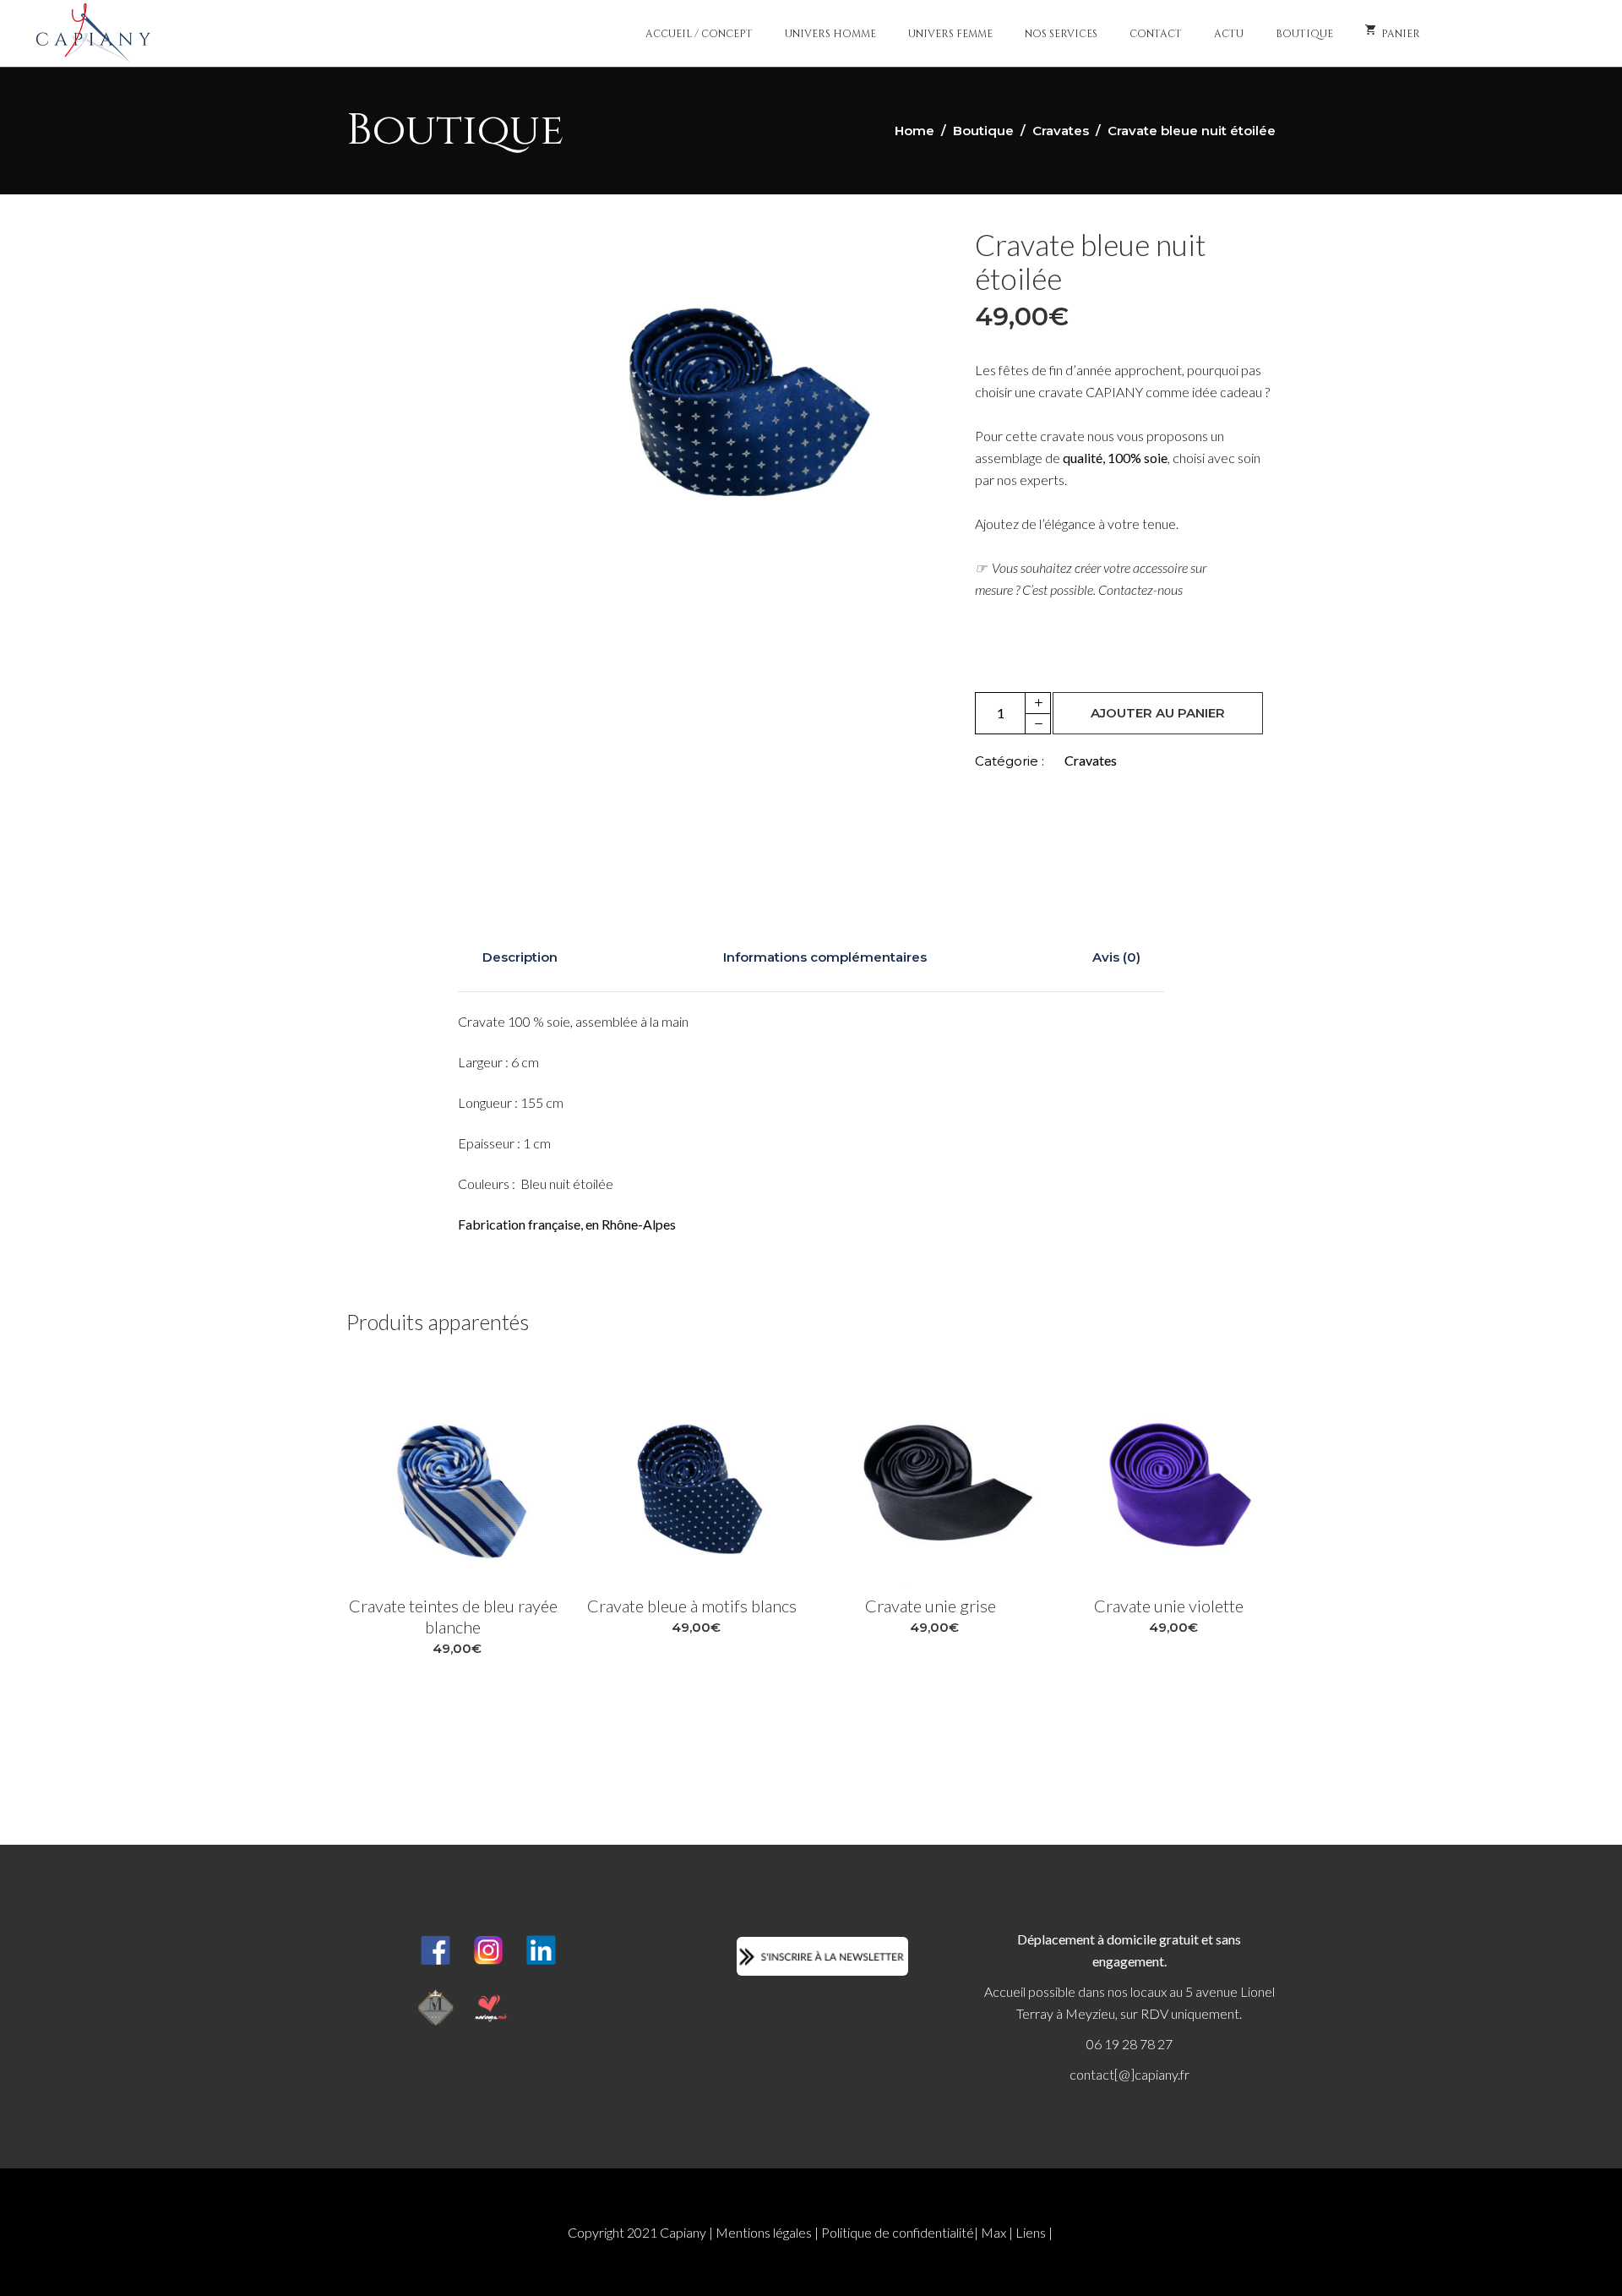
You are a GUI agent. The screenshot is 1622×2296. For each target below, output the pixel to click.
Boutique (983, 131)
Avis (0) (1116, 957)
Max (993, 2232)
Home (914, 131)
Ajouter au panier (1158, 713)
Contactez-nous (1140, 589)
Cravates (1061, 131)
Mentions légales (764, 2232)
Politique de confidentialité (898, 2232)
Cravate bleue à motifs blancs (692, 1606)
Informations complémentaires (825, 957)
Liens (1031, 2232)
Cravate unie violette (1169, 1606)
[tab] (520, 957)
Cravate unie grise (931, 1606)
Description (520, 957)
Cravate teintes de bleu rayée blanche (453, 1616)
